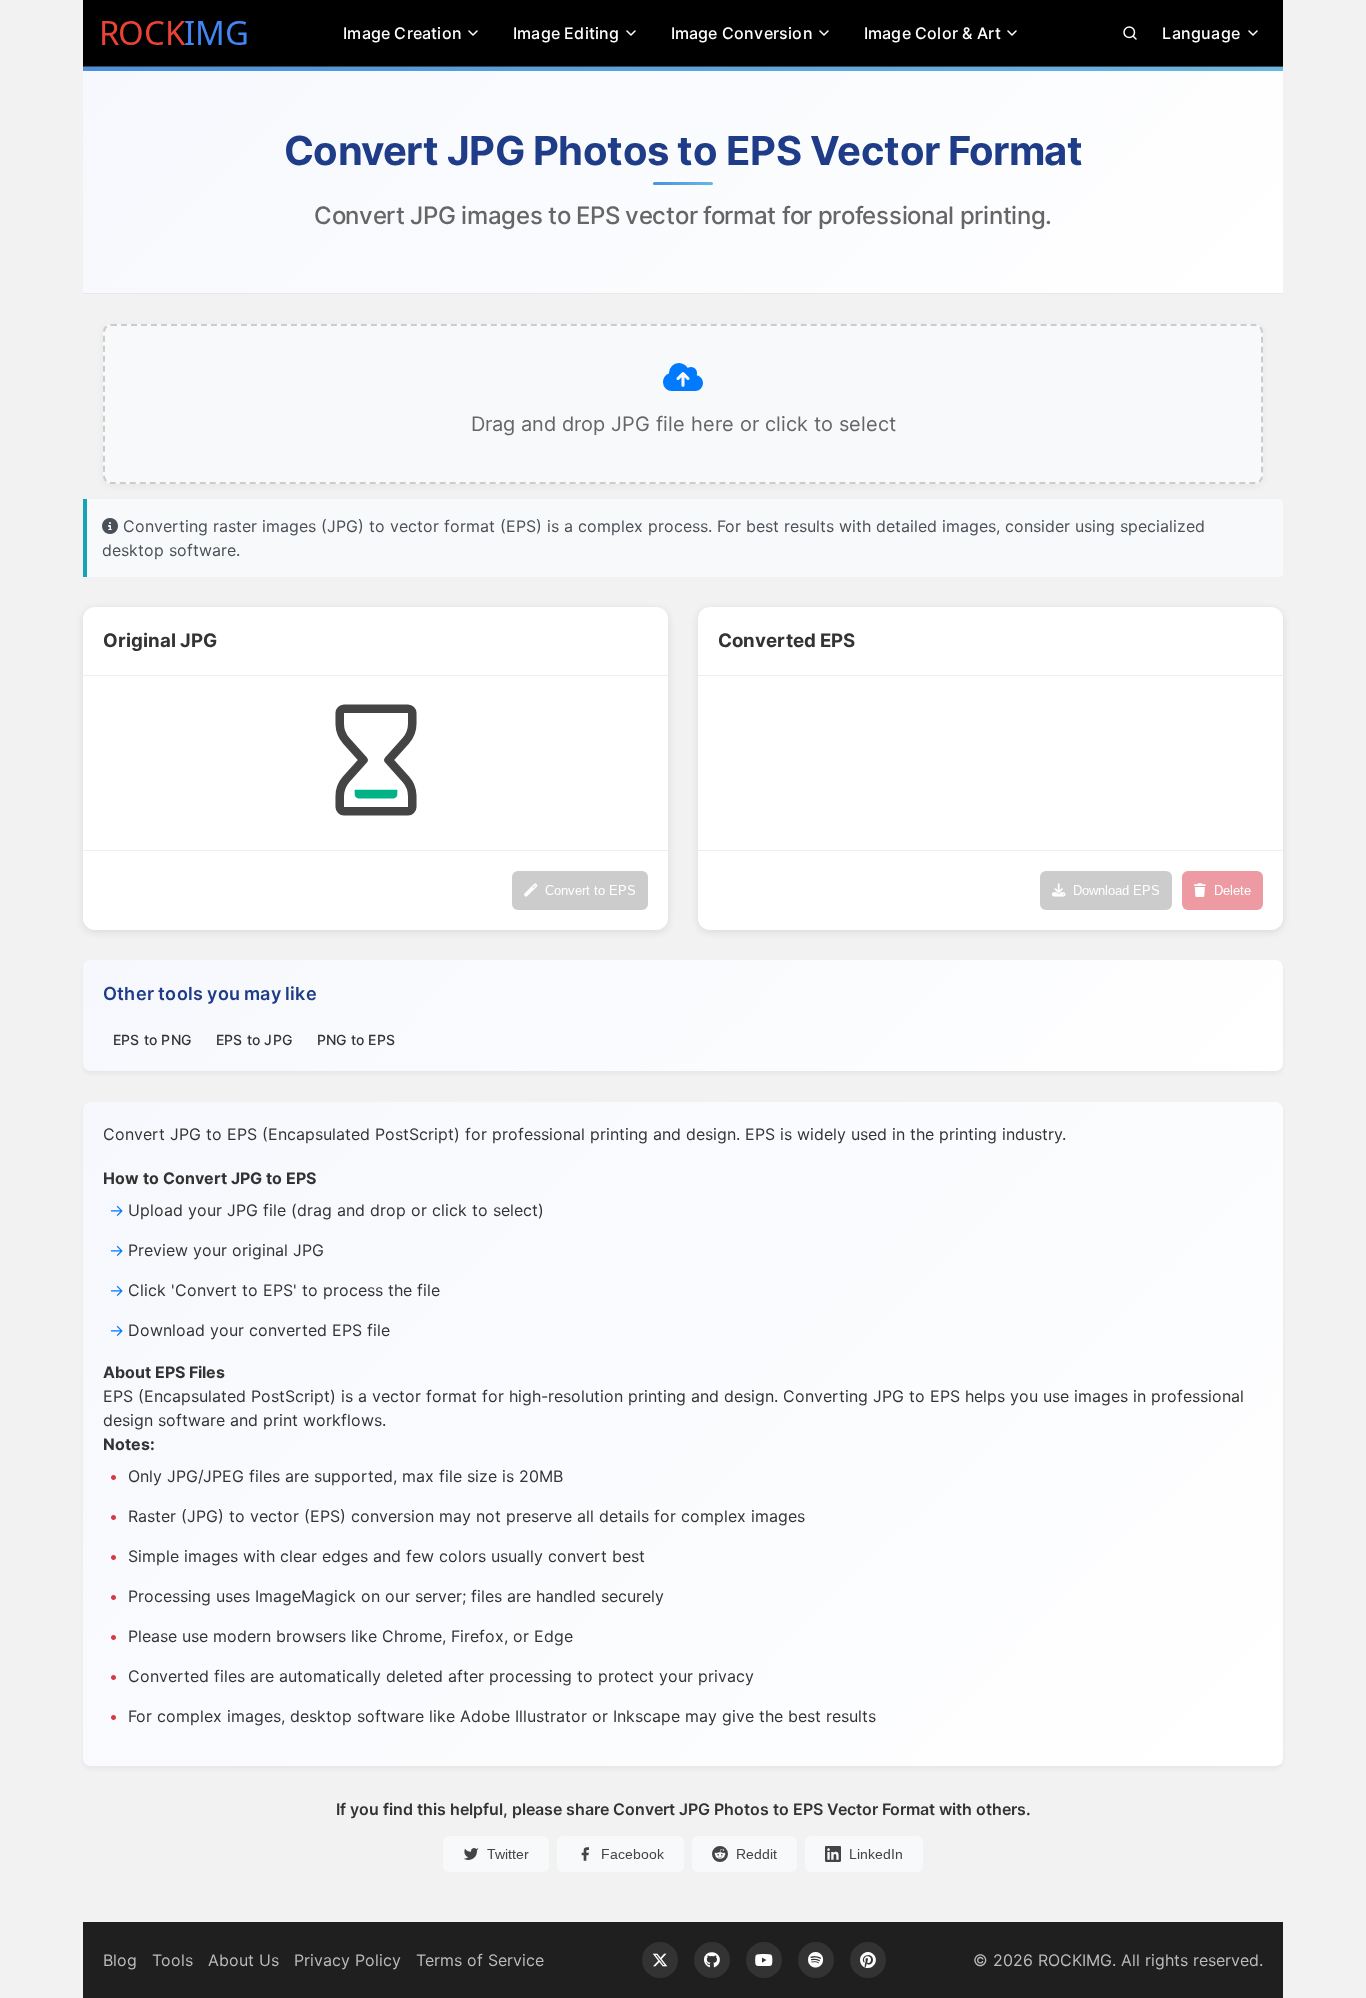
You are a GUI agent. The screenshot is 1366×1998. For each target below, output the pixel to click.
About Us (243, 1960)
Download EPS (1116, 890)
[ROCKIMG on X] (660, 1960)
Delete (1232, 890)
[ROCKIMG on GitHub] (712, 1960)
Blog (120, 1960)
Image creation (402, 33)
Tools (172, 1960)
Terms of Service (480, 1960)
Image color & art (932, 33)
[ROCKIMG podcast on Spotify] (816, 1960)
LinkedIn (876, 1854)
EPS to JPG (254, 1039)
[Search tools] (1130, 33)
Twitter (508, 1854)
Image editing (566, 33)
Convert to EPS (590, 890)
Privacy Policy (347, 1960)
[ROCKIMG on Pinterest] (868, 1960)
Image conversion (742, 33)
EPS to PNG (152, 1039)
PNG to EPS (356, 1039)
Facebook (632, 1854)
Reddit (756, 1854)
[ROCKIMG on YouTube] (764, 1960)
